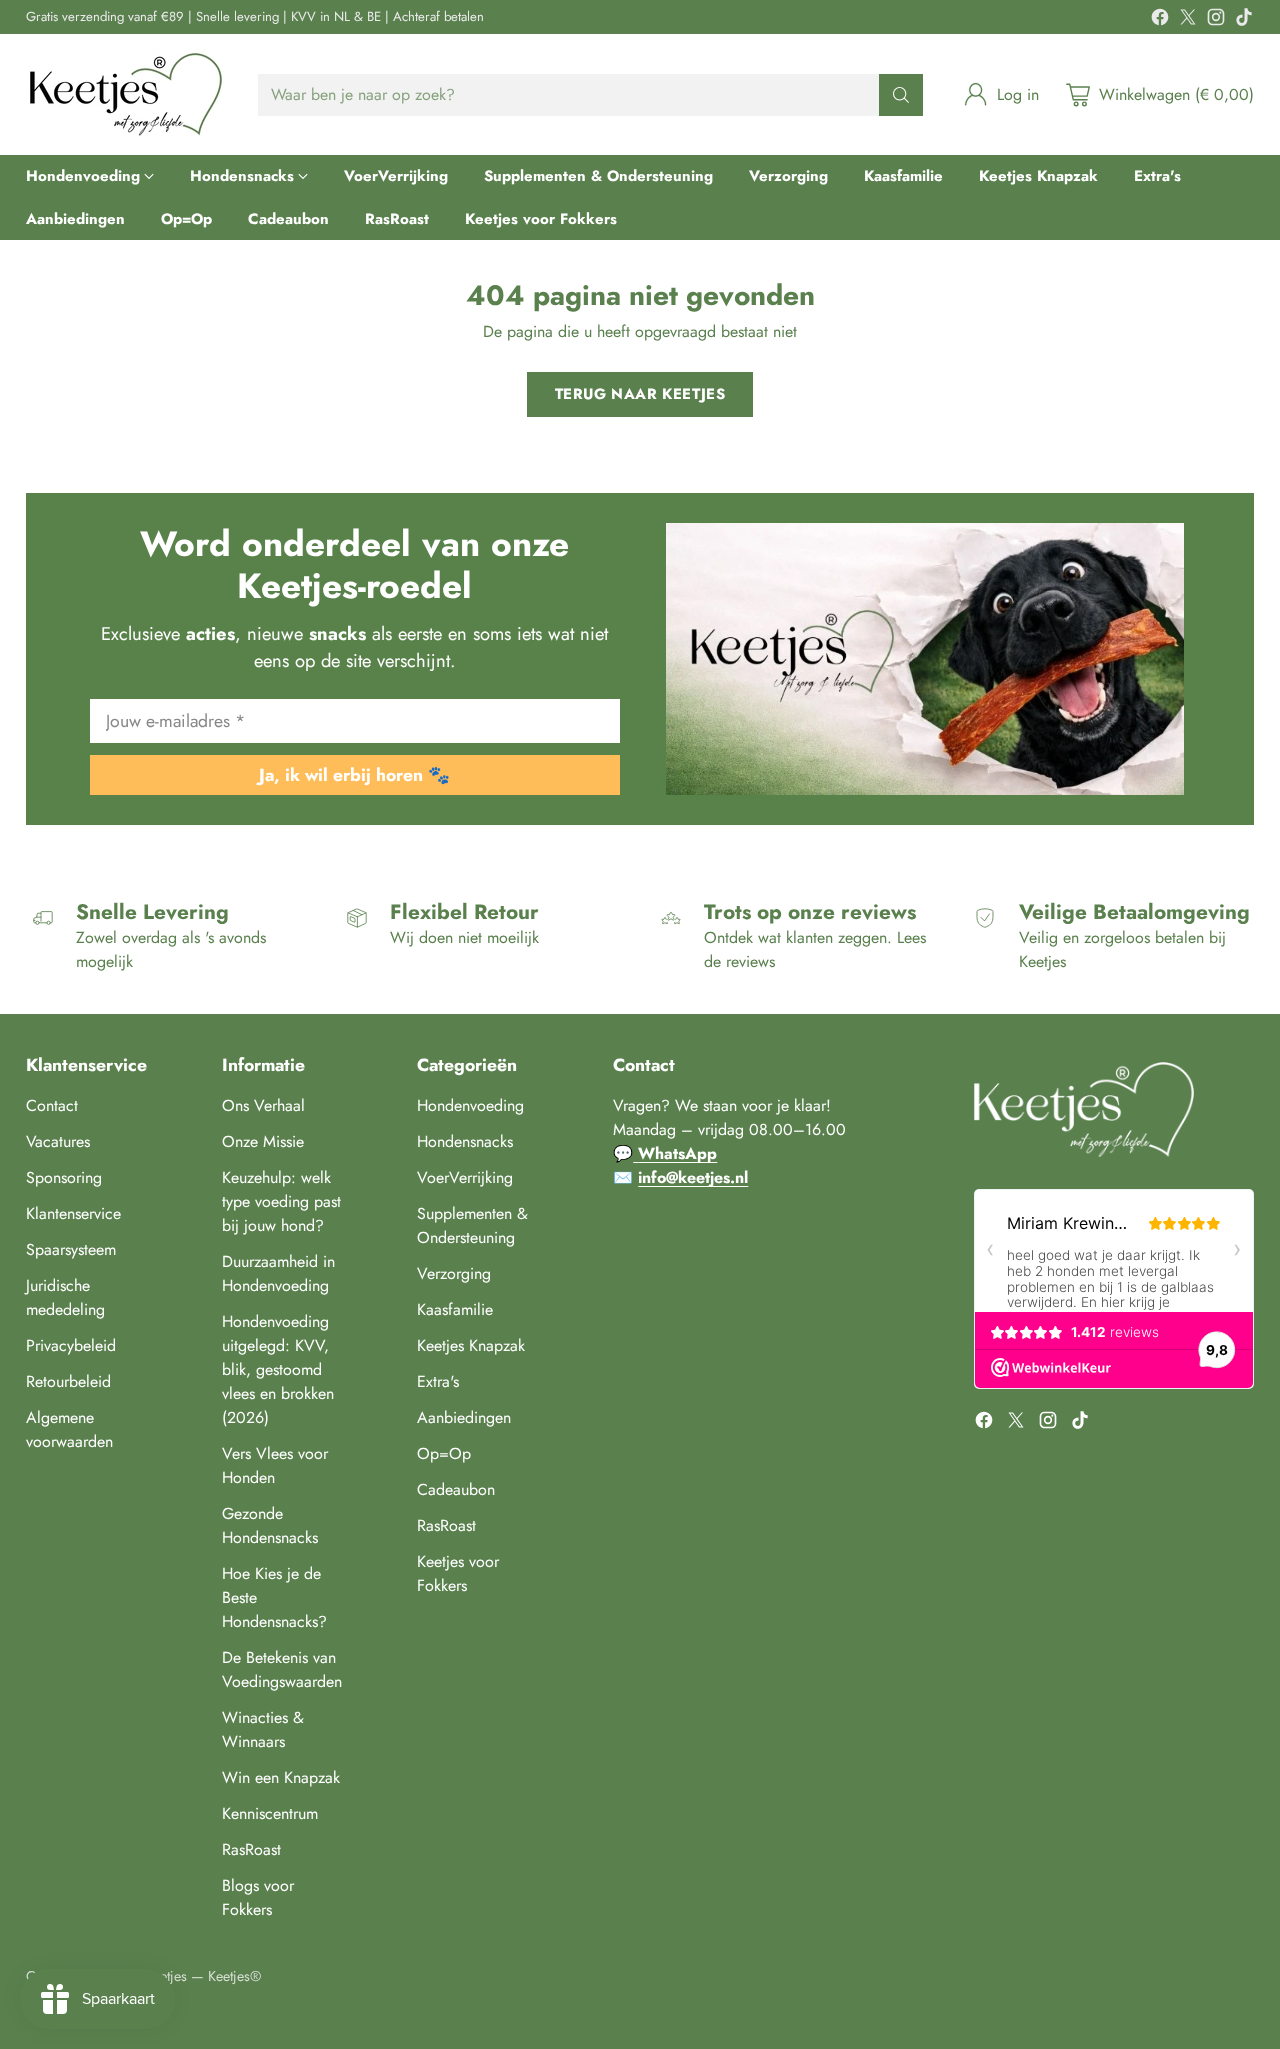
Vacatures (58, 1141)
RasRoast (251, 1849)
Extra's (438, 1381)
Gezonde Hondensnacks (270, 1525)
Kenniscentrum (270, 1813)
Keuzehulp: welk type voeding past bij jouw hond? (281, 1201)
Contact (52, 1105)
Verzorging (454, 1273)
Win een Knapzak (281, 1777)
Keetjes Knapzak (471, 1345)
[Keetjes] (126, 94)
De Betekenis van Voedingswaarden (282, 1669)
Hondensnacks (465, 1141)
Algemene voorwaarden (69, 1429)
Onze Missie (263, 1141)
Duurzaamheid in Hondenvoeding (278, 1273)
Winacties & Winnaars (263, 1729)
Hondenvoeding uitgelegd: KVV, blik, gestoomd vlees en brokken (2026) (278, 1369)
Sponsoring (64, 1177)
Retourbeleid (68, 1381)
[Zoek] (901, 95)
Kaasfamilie (455, 1309)
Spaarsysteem (71, 1249)
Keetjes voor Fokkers (458, 1573)
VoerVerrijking (465, 1177)
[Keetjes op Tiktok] (1244, 20)
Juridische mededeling (65, 1297)
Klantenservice (73, 1213)
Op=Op (444, 1453)
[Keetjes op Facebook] (1160, 20)
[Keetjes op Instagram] (1216, 20)
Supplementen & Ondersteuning (472, 1225)
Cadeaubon (456, 1489)
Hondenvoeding (470, 1105)
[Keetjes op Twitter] (1188, 20)
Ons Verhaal (263, 1105)
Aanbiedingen (464, 1417)
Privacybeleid (71, 1345)
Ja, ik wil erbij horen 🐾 (354, 775)
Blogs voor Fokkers (258, 1897)
